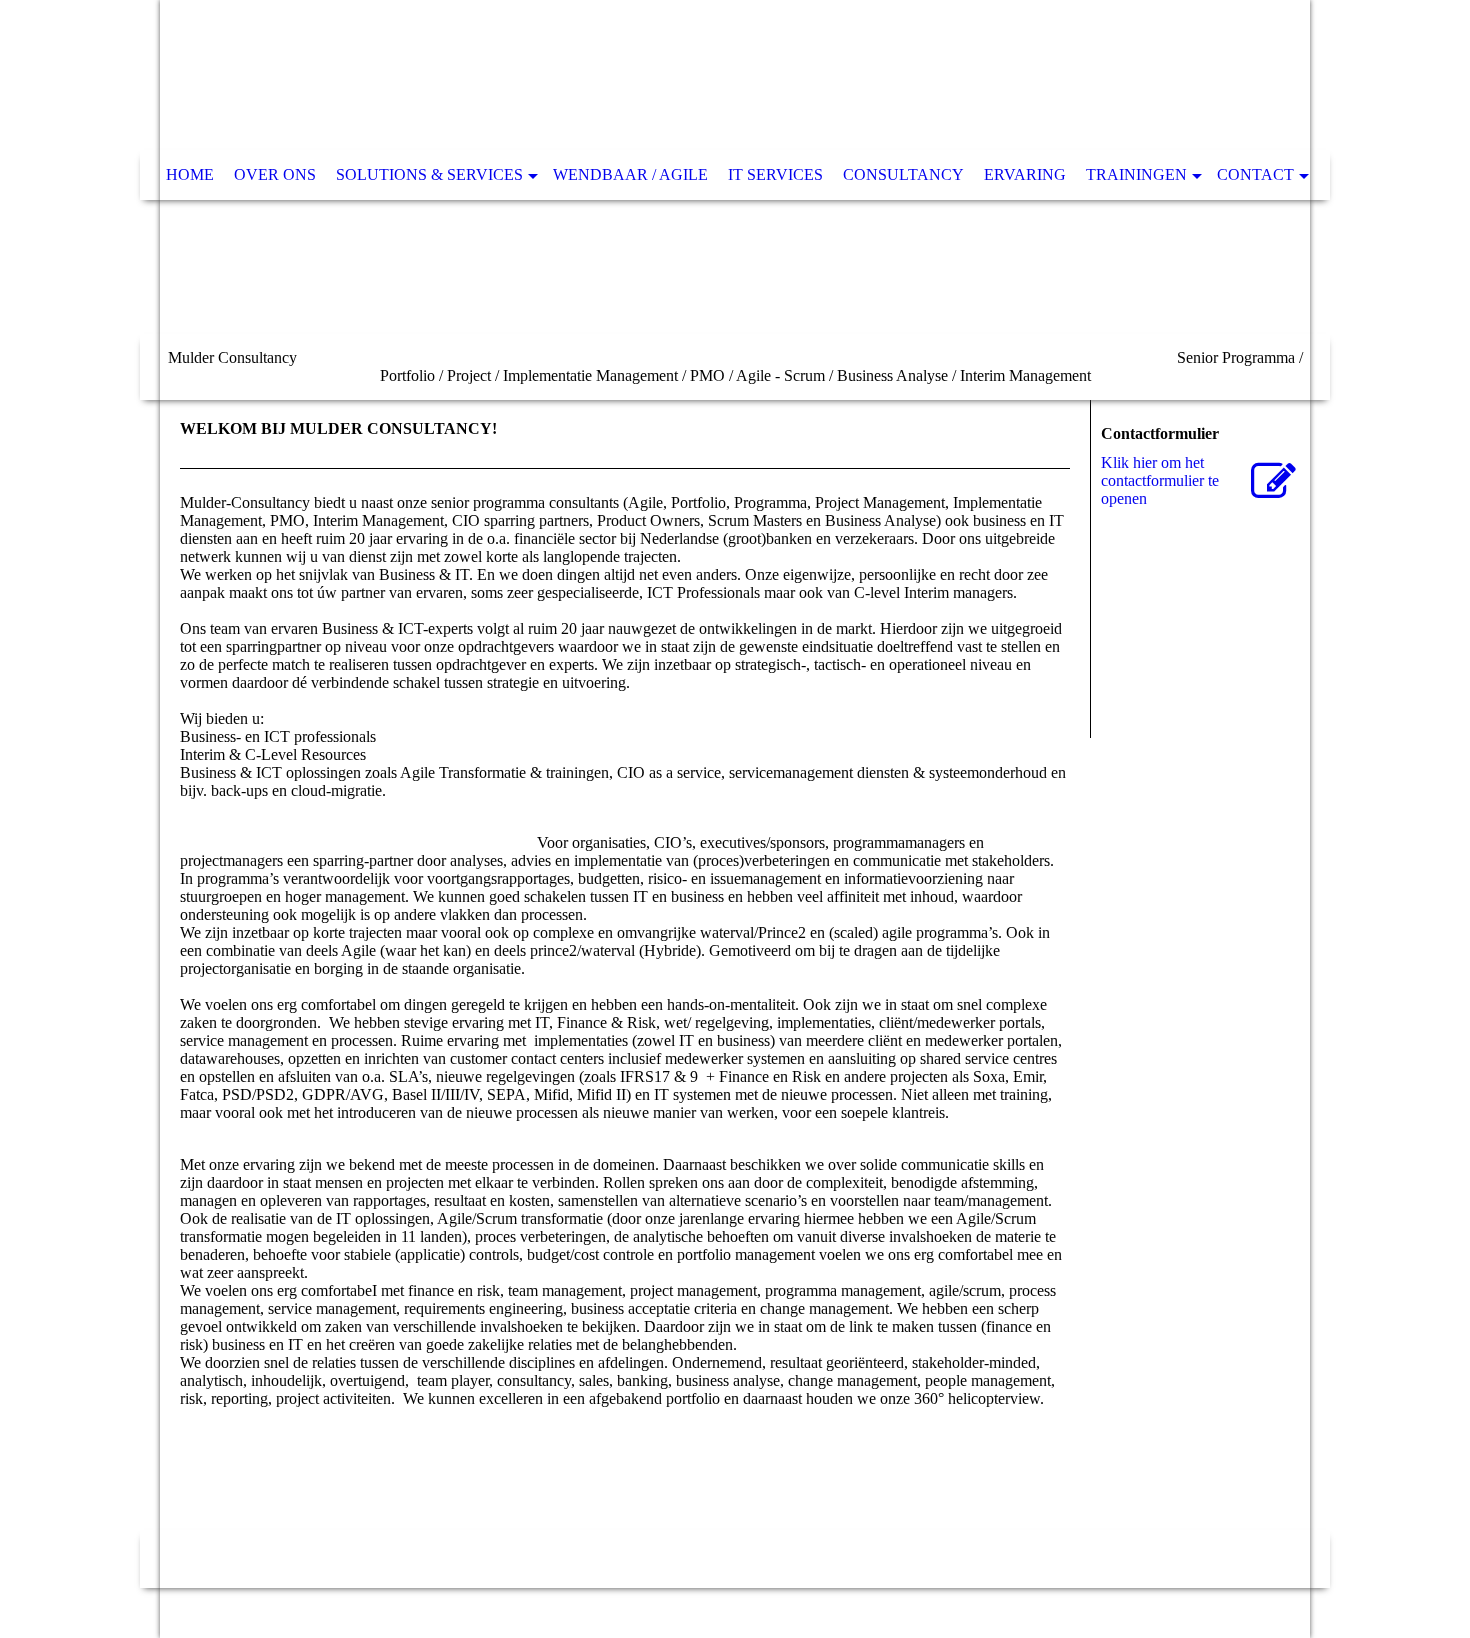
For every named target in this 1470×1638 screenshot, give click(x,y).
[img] (735, 200)
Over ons (275, 174)
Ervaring (1025, 174)
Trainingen (1136, 174)
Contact (1255, 174)
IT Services (775, 174)
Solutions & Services (429, 174)
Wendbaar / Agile (630, 174)
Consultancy (903, 174)
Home (190, 174)
